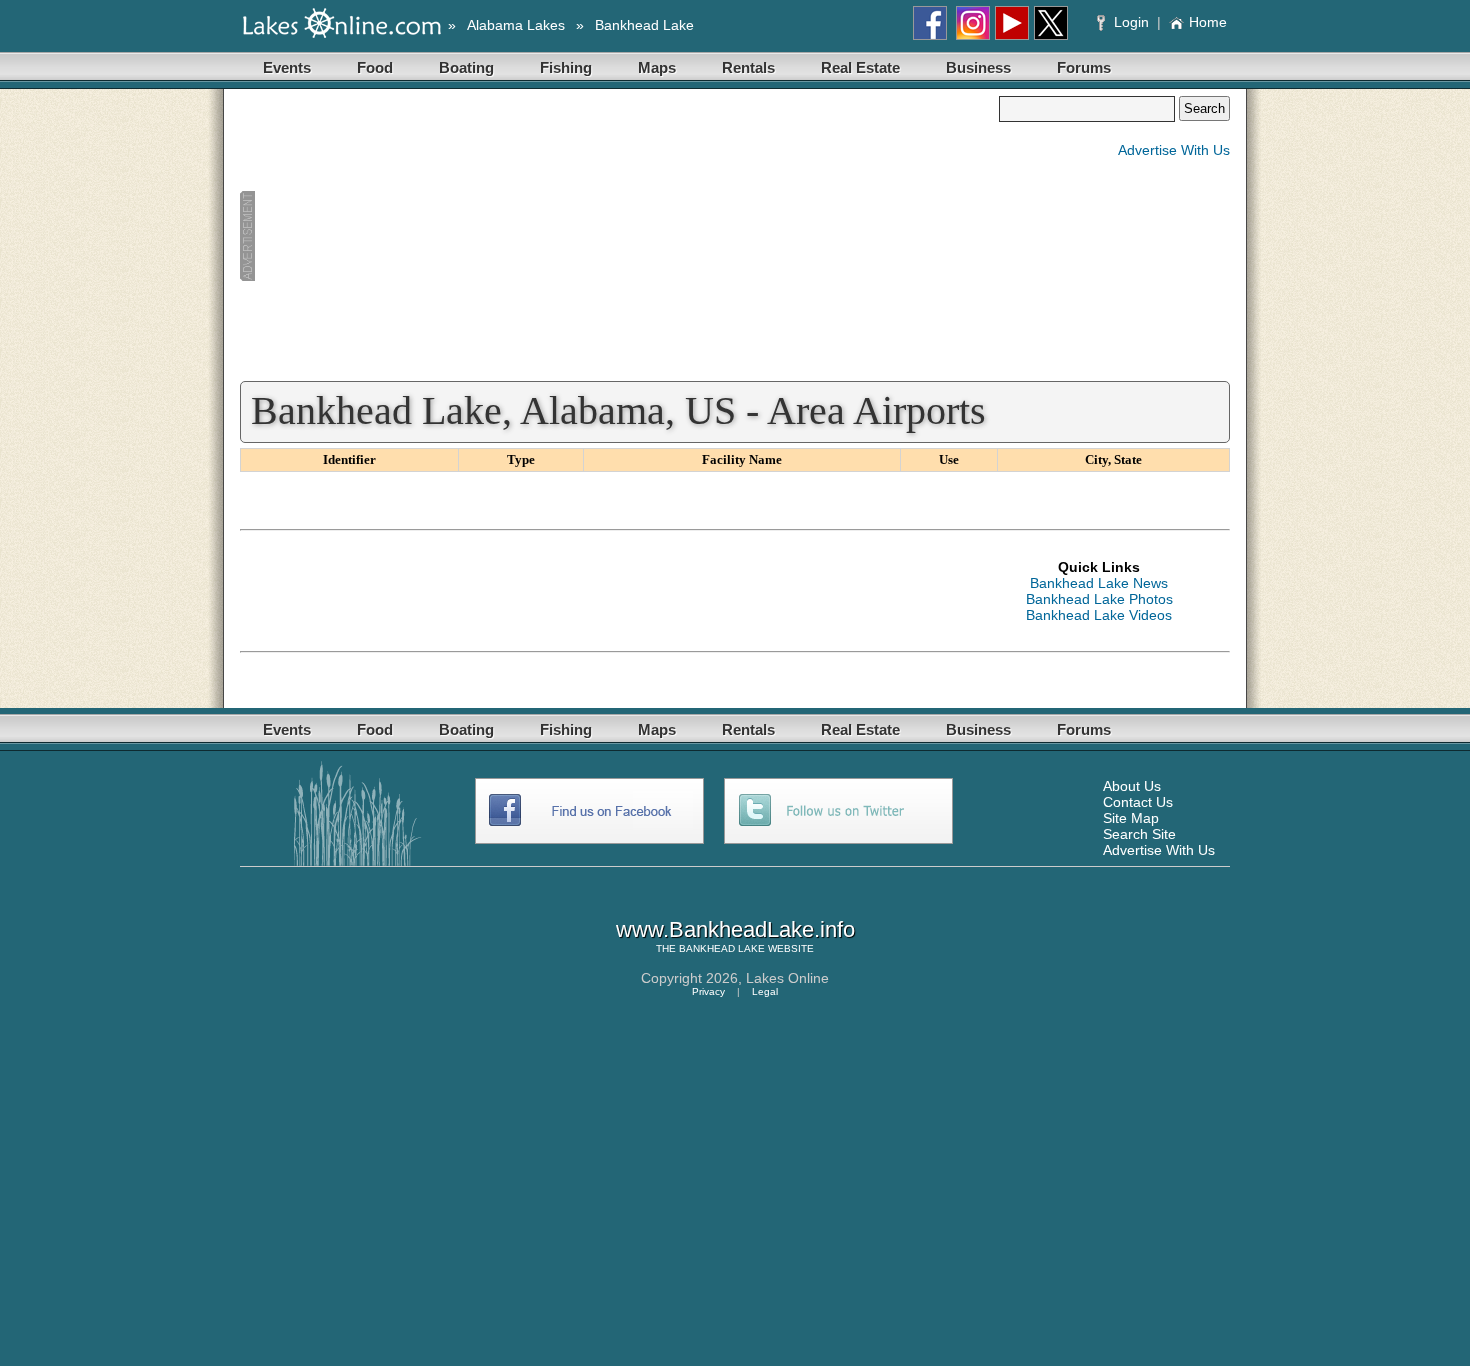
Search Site (1139, 834)
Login (1131, 22)
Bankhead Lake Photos (1099, 599)
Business (978, 67)
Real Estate (860, 67)
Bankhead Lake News (1099, 583)
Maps (657, 67)
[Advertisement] (619, 236)
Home (1208, 22)
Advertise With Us (1174, 150)
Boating (466, 67)
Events (287, 67)
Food (375, 67)
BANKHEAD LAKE (722, 948)
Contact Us (1138, 802)
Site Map (1131, 818)
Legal (765, 991)
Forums (1084, 67)
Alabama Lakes (516, 25)
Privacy (708, 991)
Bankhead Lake (644, 25)
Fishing (566, 67)
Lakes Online (787, 978)
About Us (1132, 786)
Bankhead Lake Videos (1099, 615)
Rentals (748, 67)
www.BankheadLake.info (735, 929)
